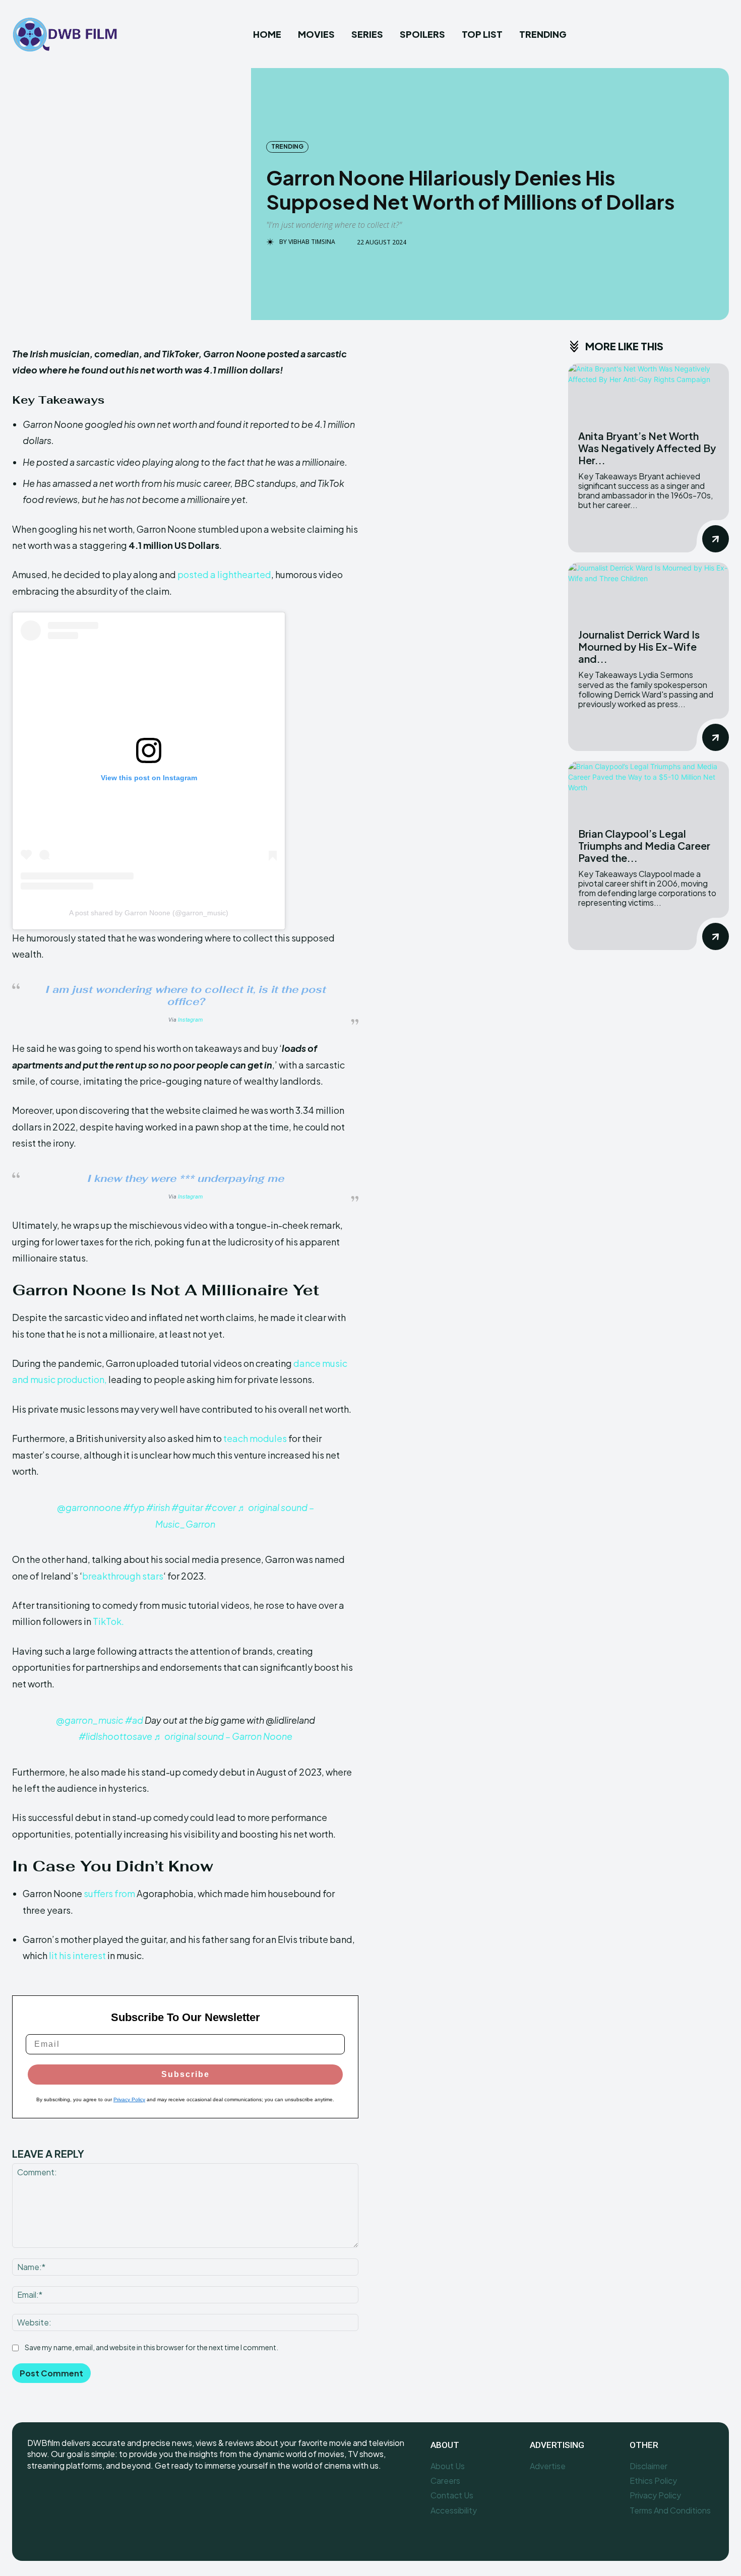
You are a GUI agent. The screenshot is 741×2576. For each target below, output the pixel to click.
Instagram (190, 1020)
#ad (134, 1720)
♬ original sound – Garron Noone (223, 1736)
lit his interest (77, 1955)
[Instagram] (59, 2499)
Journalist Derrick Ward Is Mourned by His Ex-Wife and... (639, 646)
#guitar (187, 1507)
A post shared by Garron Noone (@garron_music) (149, 913)
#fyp (134, 1507)
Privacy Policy (129, 2099)
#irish (158, 1507)
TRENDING (287, 146)
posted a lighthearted (224, 574)
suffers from (109, 1893)
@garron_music (90, 1720)
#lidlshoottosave (115, 1736)
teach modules (255, 1438)
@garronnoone (89, 1507)
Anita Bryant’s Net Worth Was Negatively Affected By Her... (647, 448)
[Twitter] (81, 2499)
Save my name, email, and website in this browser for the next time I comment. (151, 2347)
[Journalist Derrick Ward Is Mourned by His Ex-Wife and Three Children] (649, 591)
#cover (220, 1507)
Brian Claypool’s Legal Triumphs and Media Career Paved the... (644, 845)
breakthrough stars (123, 1576)
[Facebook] (36, 2499)
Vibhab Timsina (312, 242)
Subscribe (186, 2074)
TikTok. (108, 1621)
